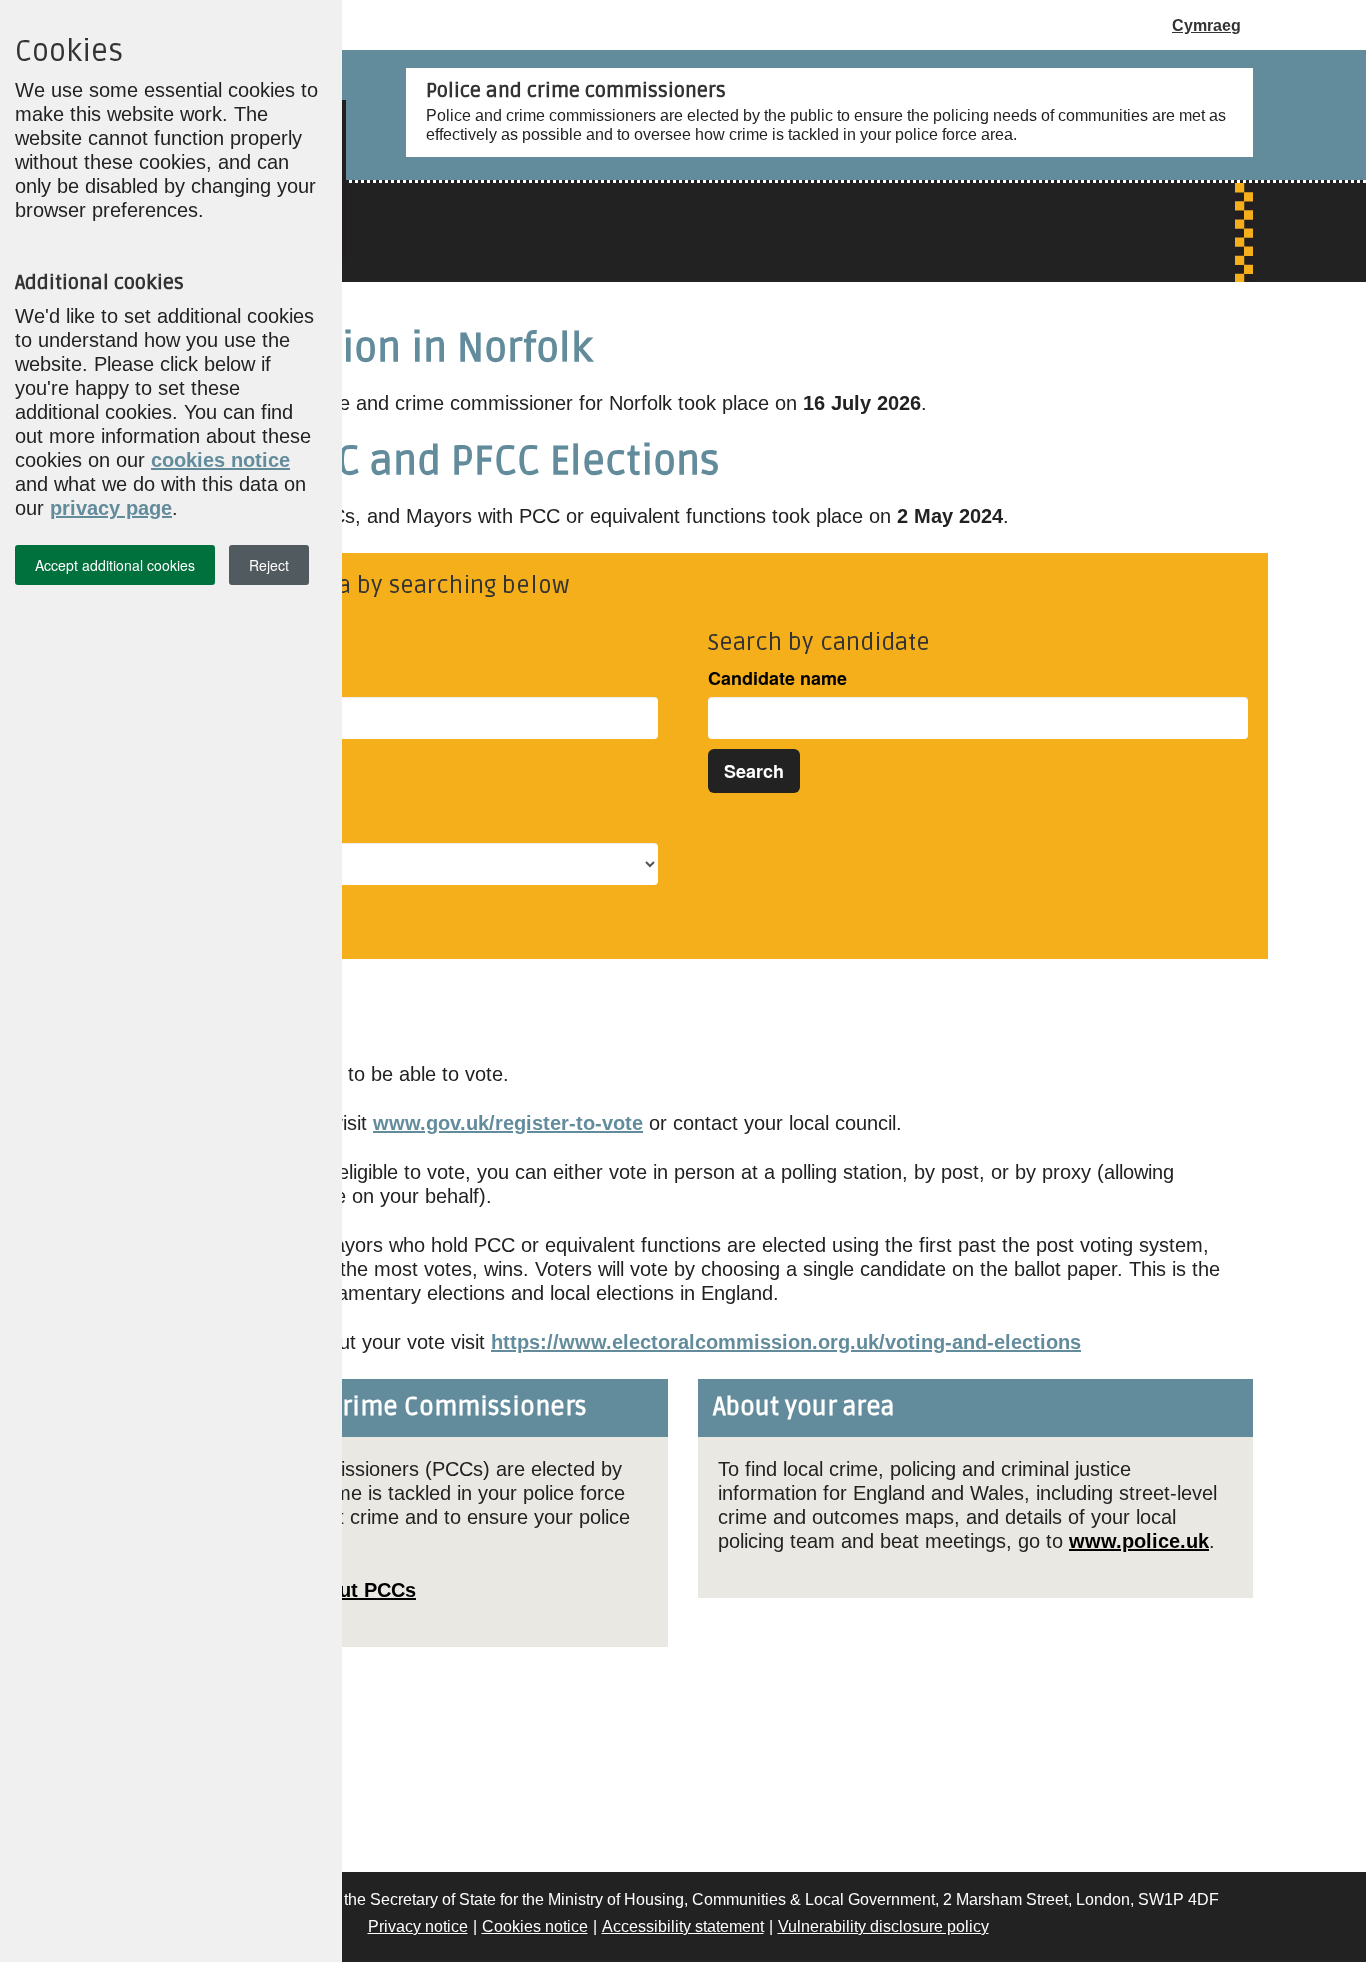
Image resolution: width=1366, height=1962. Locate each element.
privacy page (111, 508)
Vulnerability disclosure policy (883, 1926)
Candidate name (777, 678)
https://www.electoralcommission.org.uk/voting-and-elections (786, 1342)
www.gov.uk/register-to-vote (508, 1123)
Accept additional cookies (115, 565)
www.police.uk (1139, 1541)
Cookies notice (535, 1926)
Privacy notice (418, 1926)
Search (754, 771)
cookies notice (220, 460)
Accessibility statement (683, 1926)
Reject (269, 565)
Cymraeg (1206, 25)
